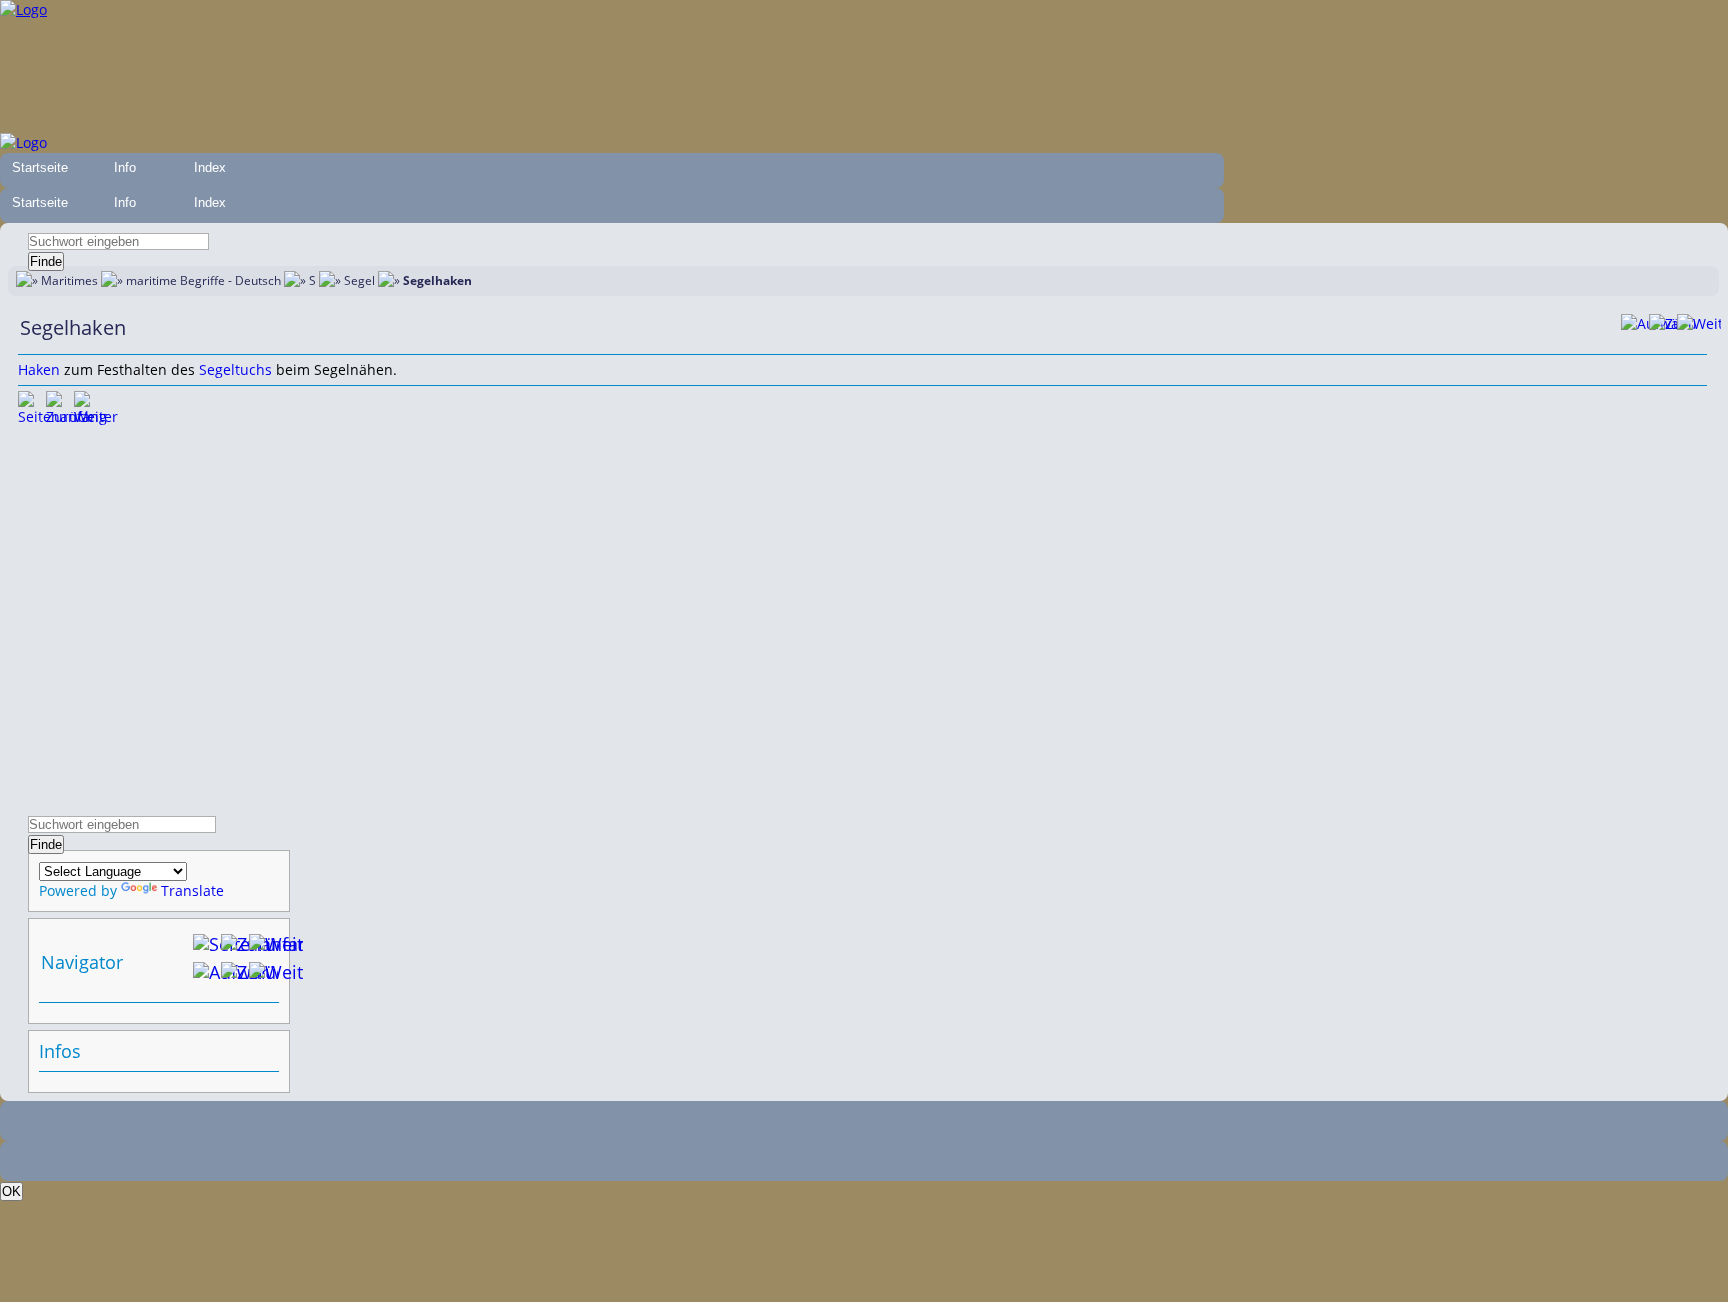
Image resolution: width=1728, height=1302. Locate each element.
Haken (39, 369)
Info (125, 167)
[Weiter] (1691, 328)
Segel (359, 280)
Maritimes (69, 280)
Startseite (40, 167)
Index (210, 167)
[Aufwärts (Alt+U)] (1635, 328)
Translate (192, 890)
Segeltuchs (235, 369)
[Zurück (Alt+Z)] (235, 976)
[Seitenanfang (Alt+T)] (32, 405)
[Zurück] (1663, 328)
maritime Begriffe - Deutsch (203, 280)
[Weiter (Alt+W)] (263, 976)
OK (11, 1191)
